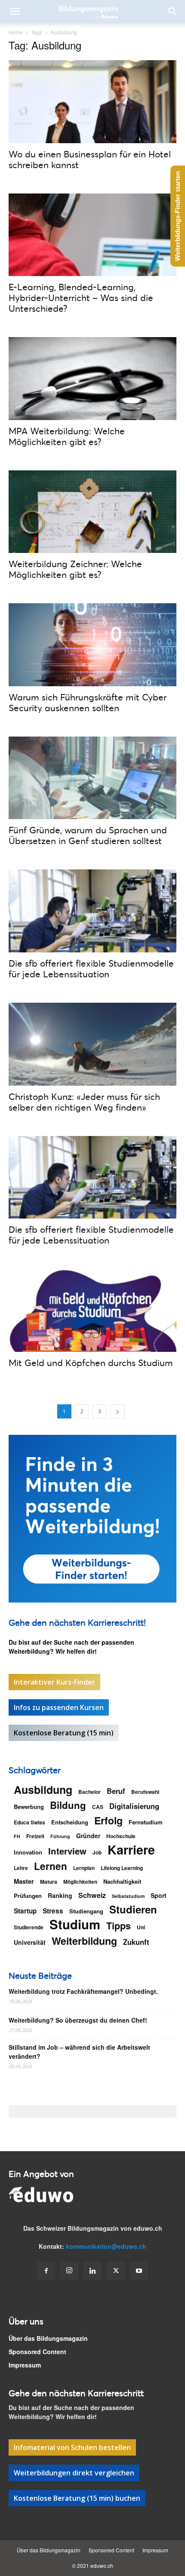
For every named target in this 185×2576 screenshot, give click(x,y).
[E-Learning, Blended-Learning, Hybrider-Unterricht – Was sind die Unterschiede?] (92, 235)
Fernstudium (146, 1822)
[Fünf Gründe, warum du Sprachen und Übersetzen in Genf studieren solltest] (92, 778)
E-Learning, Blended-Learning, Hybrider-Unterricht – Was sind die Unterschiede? (81, 298)
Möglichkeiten (80, 1882)
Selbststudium (128, 1896)
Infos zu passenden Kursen (59, 1707)
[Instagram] (69, 2271)
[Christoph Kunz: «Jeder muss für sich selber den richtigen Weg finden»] (92, 1044)
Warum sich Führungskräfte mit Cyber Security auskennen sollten (88, 702)
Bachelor (89, 1792)
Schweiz (92, 1895)
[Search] (173, 12)
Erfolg (108, 1820)
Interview (67, 1851)
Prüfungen (28, 1896)
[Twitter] (116, 2271)
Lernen (51, 1866)
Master (24, 1881)
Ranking (60, 1895)
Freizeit (35, 1836)
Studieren (133, 1909)
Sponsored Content (37, 2352)
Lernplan (84, 1868)
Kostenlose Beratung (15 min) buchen (77, 2498)
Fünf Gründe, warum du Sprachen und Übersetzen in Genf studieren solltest (88, 835)
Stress (53, 1911)
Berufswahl (145, 1792)
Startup (25, 1911)
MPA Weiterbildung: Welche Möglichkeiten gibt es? (67, 436)
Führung (60, 1836)
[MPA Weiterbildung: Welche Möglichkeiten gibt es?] (92, 379)
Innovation (28, 1852)
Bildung (68, 1805)
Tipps (119, 1926)
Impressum (25, 2365)
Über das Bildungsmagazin (48, 2338)
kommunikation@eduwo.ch (106, 2246)
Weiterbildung (84, 1941)
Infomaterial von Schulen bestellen (72, 2447)
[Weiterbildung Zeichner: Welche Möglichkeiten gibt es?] (92, 512)
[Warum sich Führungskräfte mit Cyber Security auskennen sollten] (92, 645)
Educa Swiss (29, 1822)
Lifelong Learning (122, 1868)
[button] (15, 12)
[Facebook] (46, 2271)
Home (16, 32)
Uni (141, 1927)
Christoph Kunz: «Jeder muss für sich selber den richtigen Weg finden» (84, 1102)
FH (17, 1836)
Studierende (29, 1927)
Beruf (116, 1791)
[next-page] (117, 1411)
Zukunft (136, 1942)
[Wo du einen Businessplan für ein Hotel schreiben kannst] (92, 102)
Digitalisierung (134, 1806)
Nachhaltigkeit (122, 1881)
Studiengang (86, 1911)
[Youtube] (139, 2271)
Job (97, 1852)
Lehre (21, 1868)
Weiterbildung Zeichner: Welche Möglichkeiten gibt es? (75, 569)
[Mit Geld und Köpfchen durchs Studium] (92, 1310)
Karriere (131, 1850)
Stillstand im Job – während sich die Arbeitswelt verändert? (79, 2052)
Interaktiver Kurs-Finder (54, 1682)
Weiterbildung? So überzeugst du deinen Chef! (78, 2020)
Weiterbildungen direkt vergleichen (74, 2473)
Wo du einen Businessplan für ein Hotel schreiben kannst (90, 159)
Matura (49, 1882)
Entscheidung (70, 1822)
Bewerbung (29, 1807)
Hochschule (121, 1836)
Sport (159, 1895)
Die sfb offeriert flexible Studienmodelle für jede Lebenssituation (91, 969)
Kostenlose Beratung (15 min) (64, 1733)
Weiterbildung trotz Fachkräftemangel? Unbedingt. (83, 1991)
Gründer (88, 1836)
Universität (30, 1942)
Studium (75, 1924)
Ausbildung (43, 1790)
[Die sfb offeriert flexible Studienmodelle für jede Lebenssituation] (92, 911)
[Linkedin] (92, 2271)
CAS (98, 1807)
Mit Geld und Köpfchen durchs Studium (91, 1363)
